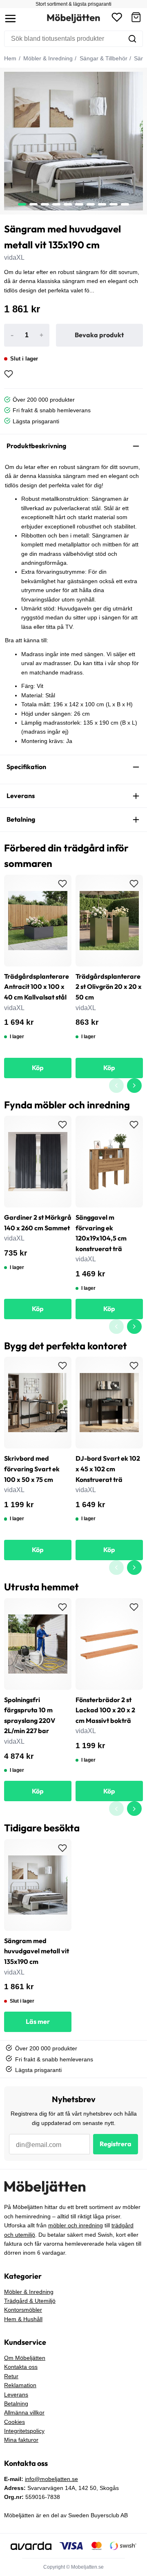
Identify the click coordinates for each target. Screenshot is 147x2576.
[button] (136, 19)
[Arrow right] (134, 1086)
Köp (38, 1068)
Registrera (116, 2144)
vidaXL (14, 258)
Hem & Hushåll (23, 2319)
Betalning (16, 2404)
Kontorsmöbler (23, 2310)
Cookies (14, 2422)
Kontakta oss (21, 2367)
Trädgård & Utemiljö (30, 2301)
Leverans (16, 2395)
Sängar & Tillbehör (103, 58)
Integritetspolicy (24, 2431)
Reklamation (20, 2385)
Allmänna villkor (24, 2412)
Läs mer (38, 2021)
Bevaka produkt (99, 335)
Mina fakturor (21, 2440)
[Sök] (132, 39)
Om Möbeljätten (25, 2358)
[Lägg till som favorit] (9, 374)
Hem (10, 58)
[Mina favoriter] (117, 19)
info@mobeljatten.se (51, 2479)
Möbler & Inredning (47, 58)
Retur (11, 2376)
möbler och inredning (76, 2225)
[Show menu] (10, 19)
